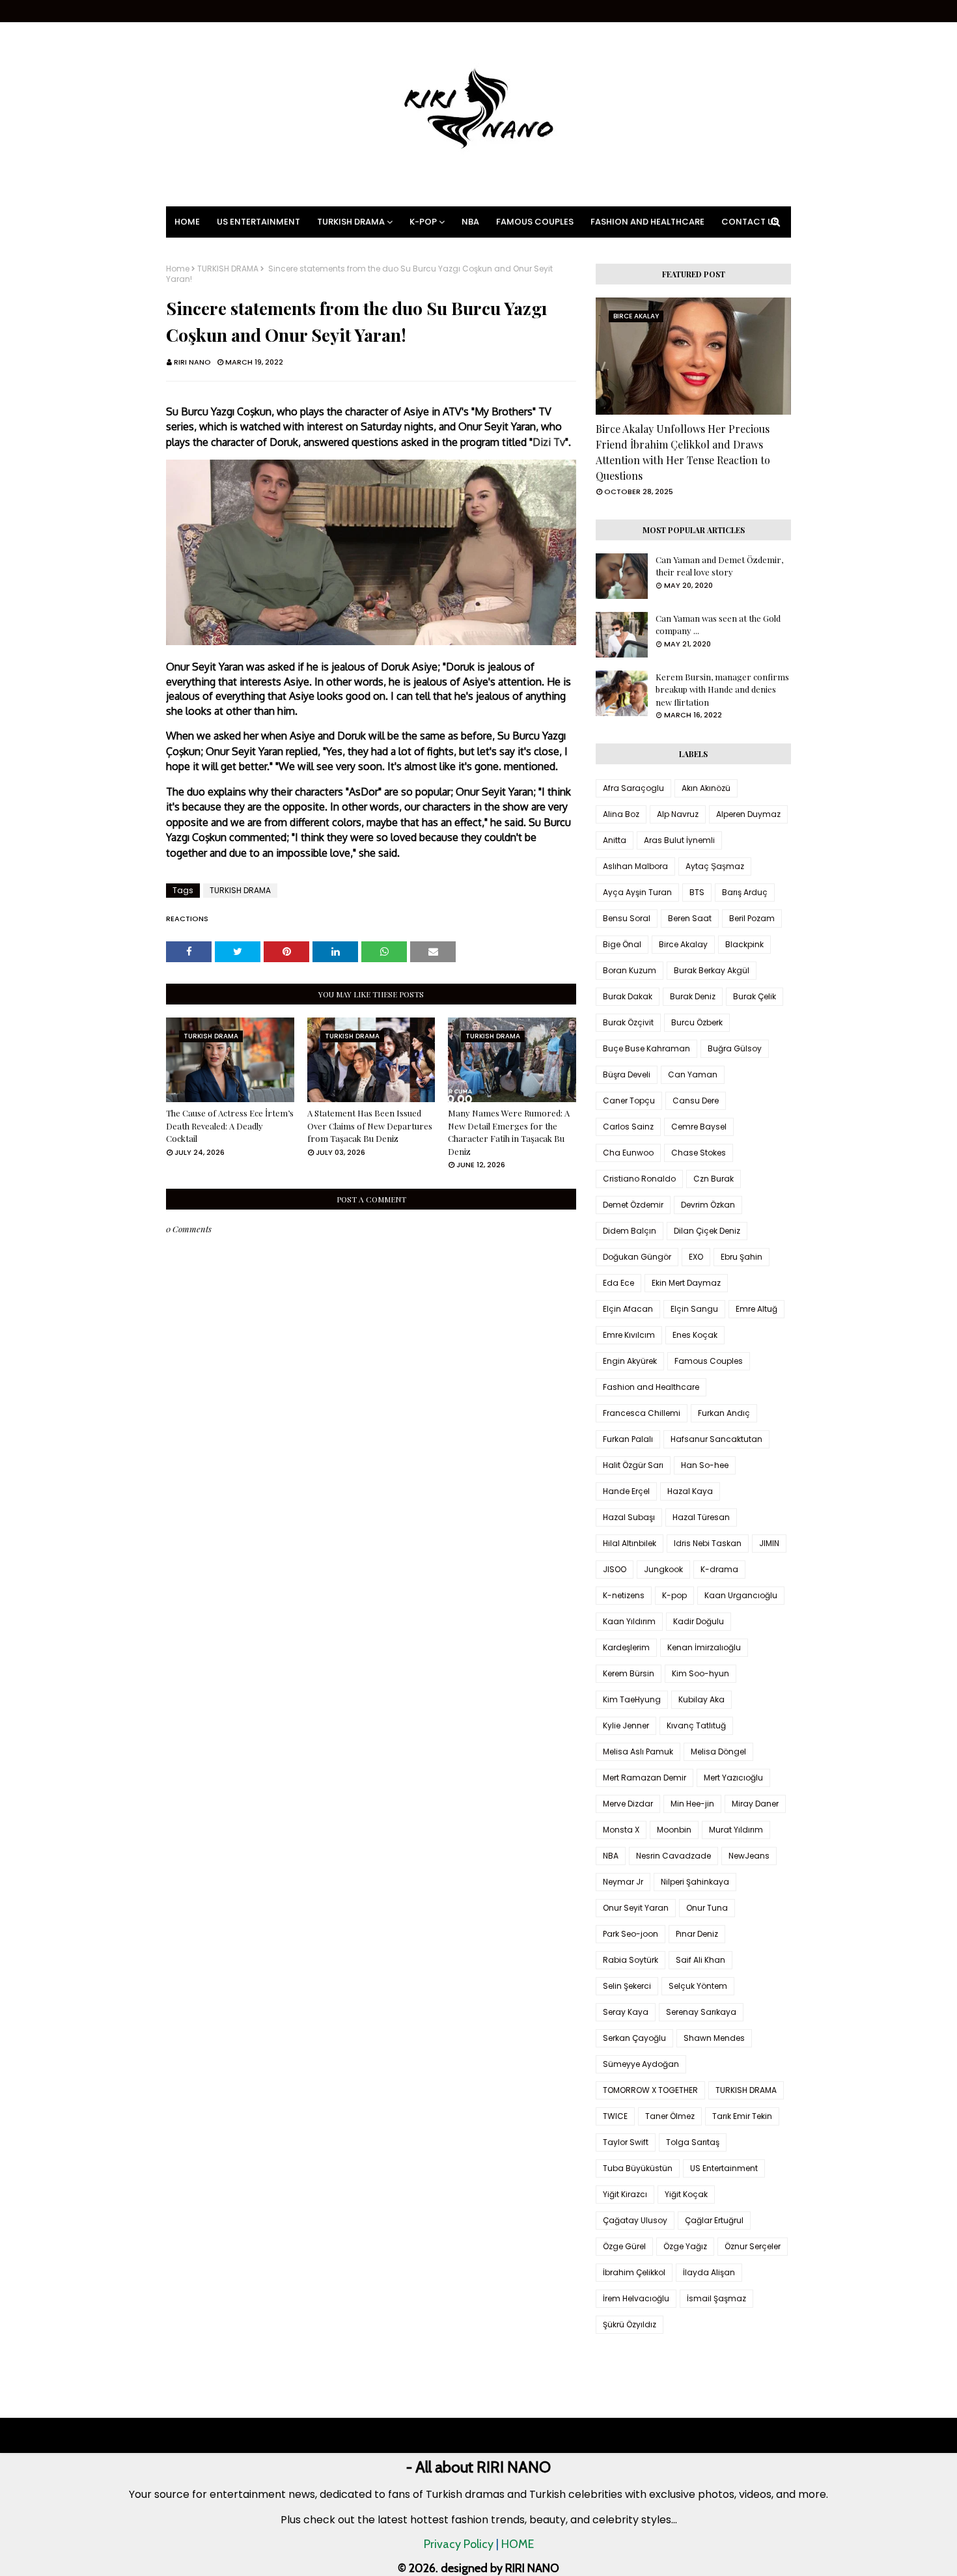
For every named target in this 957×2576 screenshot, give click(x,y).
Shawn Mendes (714, 2038)
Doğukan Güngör (637, 1257)
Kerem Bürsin (629, 1673)
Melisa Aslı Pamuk (638, 1752)
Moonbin (674, 1830)
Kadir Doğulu (699, 1621)
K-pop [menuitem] (423, 222)
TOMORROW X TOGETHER (650, 2090)
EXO (696, 1257)
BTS (697, 892)
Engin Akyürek (630, 1361)
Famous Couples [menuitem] (535, 222)
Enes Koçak (695, 1335)
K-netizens (624, 1595)
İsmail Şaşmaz (716, 2298)
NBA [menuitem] (470, 222)
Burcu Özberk (697, 1022)
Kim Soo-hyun (700, 1673)
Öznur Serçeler (753, 2246)
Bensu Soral (627, 918)
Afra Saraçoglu (633, 788)
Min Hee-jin (692, 1804)
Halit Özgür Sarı (633, 1465)
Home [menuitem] (187, 222)
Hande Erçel (626, 1491)
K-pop (674, 1595)
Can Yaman (693, 1074)
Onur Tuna (707, 1908)
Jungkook (663, 1569)
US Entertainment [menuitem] (258, 222)
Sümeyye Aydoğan (641, 2064)
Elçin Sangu (694, 1309)
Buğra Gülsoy (735, 1048)
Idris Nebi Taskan (708, 1543)
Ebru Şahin (742, 1257)
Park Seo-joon (631, 1934)
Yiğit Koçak (686, 2194)
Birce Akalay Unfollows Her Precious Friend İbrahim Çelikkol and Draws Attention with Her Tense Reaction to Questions (683, 452)
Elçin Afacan (628, 1309)
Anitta (615, 840)
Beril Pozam (752, 918)
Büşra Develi (627, 1074)
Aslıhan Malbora (635, 866)
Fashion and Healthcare (651, 1387)
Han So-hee (705, 1465)
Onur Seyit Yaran (636, 1908)
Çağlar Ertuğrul (714, 2220)
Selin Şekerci (627, 1986)
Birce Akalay (683, 944)
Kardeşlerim (626, 1647)
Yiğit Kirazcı (625, 2194)
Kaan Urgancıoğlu (741, 1595)
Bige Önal (622, 944)
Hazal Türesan (701, 1517)
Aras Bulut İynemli (679, 840)
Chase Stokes (699, 1153)
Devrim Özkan (708, 1205)
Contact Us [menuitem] (750, 222)
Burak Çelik (755, 996)
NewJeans (749, 1856)
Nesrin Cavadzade (673, 1856)
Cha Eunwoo (628, 1153)
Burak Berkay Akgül (712, 970)
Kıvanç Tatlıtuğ (696, 1725)
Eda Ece (618, 1283)
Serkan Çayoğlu (634, 2038)
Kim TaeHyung (632, 1699)
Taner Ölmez (670, 2116)
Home (178, 269)
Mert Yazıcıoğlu (733, 1778)
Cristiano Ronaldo (639, 1179)
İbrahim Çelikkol (634, 2272)
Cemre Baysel (699, 1127)
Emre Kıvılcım (629, 1335)
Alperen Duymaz (748, 814)
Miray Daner (755, 1804)
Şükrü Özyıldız (630, 2324)
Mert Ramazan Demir (645, 1778)
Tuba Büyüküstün (638, 2168)
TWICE (615, 2116)
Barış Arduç (745, 892)
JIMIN (769, 1543)
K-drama (719, 1569)
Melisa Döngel (718, 1752)
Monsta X (621, 1830)
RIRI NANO (192, 362)
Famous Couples (709, 1361)
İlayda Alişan (709, 2272)
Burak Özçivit (628, 1022)
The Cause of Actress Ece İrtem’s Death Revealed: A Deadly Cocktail (230, 1126)
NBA (611, 1856)
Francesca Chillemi (642, 1413)
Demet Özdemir (633, 1205)
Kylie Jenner (626, 1725)
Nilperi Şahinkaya (695, 1882)
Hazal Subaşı (629, 1517)
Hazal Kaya (690, 1491)
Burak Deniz (693, 996)
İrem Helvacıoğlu (636, 2298)
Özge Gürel (624, 2246)
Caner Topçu (629, 1101)
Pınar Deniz (697, 1934)
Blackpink (744, 944)
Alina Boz (621, 814)
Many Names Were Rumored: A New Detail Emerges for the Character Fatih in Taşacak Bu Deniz (509, 1132)
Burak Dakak (628, 996)
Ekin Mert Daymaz (686, 1283)
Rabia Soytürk (631, 1960)
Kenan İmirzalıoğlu (704, 1647)
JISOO (615, 1569)
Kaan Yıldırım (629, 1621)
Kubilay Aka (701, 1699)
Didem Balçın (630, 1231)
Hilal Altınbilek (630, 1543)
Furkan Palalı (628, 1439)
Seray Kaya (626, 2012)
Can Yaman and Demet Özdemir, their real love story (719, 566)
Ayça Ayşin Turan (637, 892)
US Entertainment (724, 2168)
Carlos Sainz (628, 1127)
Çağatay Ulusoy (635, 2220)
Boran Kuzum (630, 970)
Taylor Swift (626, 2142)
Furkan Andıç (724, 1413)
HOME (518, 2544)
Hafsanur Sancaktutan (716, 1439)
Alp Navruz (678, 814)
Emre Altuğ (756, 1309)
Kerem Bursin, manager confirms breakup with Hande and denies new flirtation (722, 689)
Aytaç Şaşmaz (715, 866)
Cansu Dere (696, 1101)
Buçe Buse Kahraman (646, 1048)
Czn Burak (714, 1179)
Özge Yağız (685, 2246)
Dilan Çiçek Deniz (707, 1231)
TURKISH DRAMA (228, 269)
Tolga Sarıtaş (693, 2142)
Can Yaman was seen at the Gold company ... (718, 625)
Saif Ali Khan (700, 1960)
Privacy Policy (459, 2544)
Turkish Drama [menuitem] (351, 222)
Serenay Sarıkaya (701, 2012)
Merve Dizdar (628, 1804)
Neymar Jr (623, 1882)
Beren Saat (690, 918)
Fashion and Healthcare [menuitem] (647, 222)
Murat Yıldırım (736, 1830)
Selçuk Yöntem (698, 1986)
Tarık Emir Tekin (742, 2116)
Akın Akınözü (706, 788)
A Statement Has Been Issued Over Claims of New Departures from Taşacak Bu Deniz (370, 1126)
